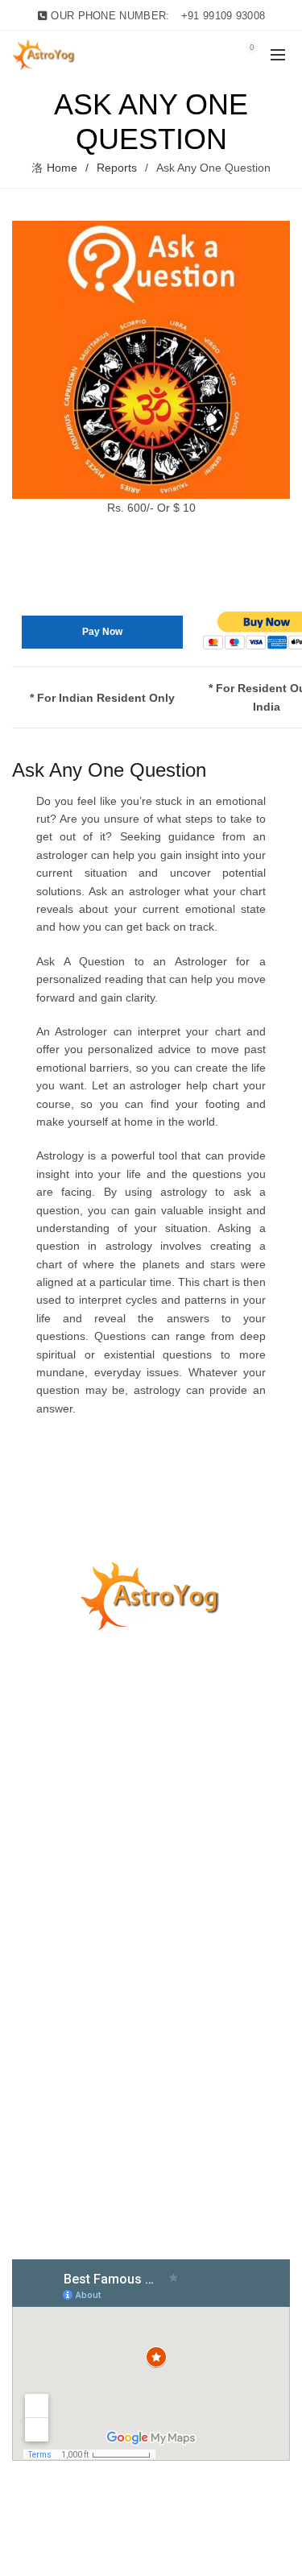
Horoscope (40, 1902)
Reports (117, 168)
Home (62, 168)
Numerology (43, 1925)
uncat (26, 1808)
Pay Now (102, 632)
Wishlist (217, 47)
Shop (25, 1995)
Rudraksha (40, 1831)
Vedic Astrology (51, 1972)
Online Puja (41, 1855)
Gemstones (41, 1878)
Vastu (26, 1948)
